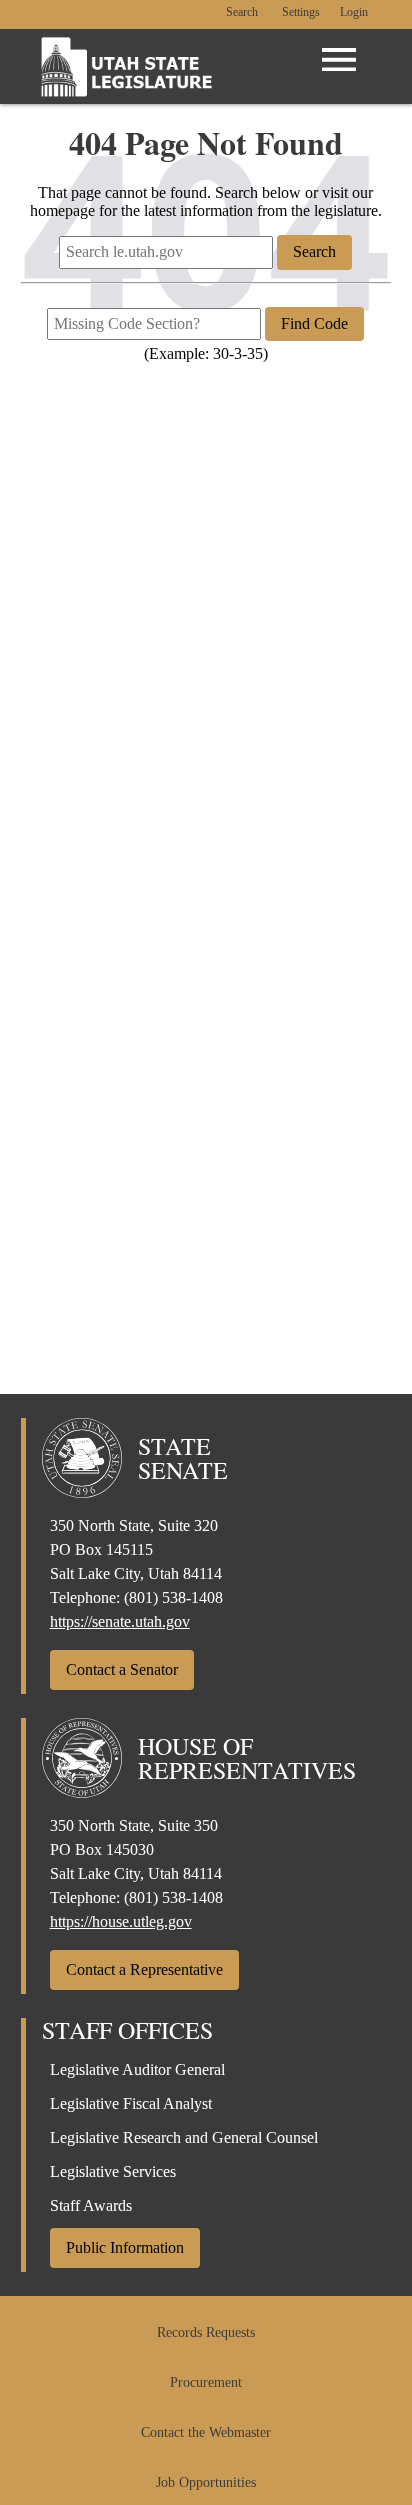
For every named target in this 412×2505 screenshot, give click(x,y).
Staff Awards (91, 2205)
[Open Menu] (339, 60)
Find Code (314, 323)
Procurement (206, 2382)
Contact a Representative (144, 1969)
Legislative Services (113, 2171)
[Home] (127, 66)
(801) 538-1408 (173, 1597)
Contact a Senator (122, 1669)
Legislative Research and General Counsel (184, 2137)
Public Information (125, 2247)
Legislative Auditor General (137, 2069)
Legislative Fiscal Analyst (131, 2103)
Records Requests (206, 2332)
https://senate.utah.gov (120, 1621)
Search (242, 12)
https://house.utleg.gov (121, 1921)
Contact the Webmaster (206, 2432)
